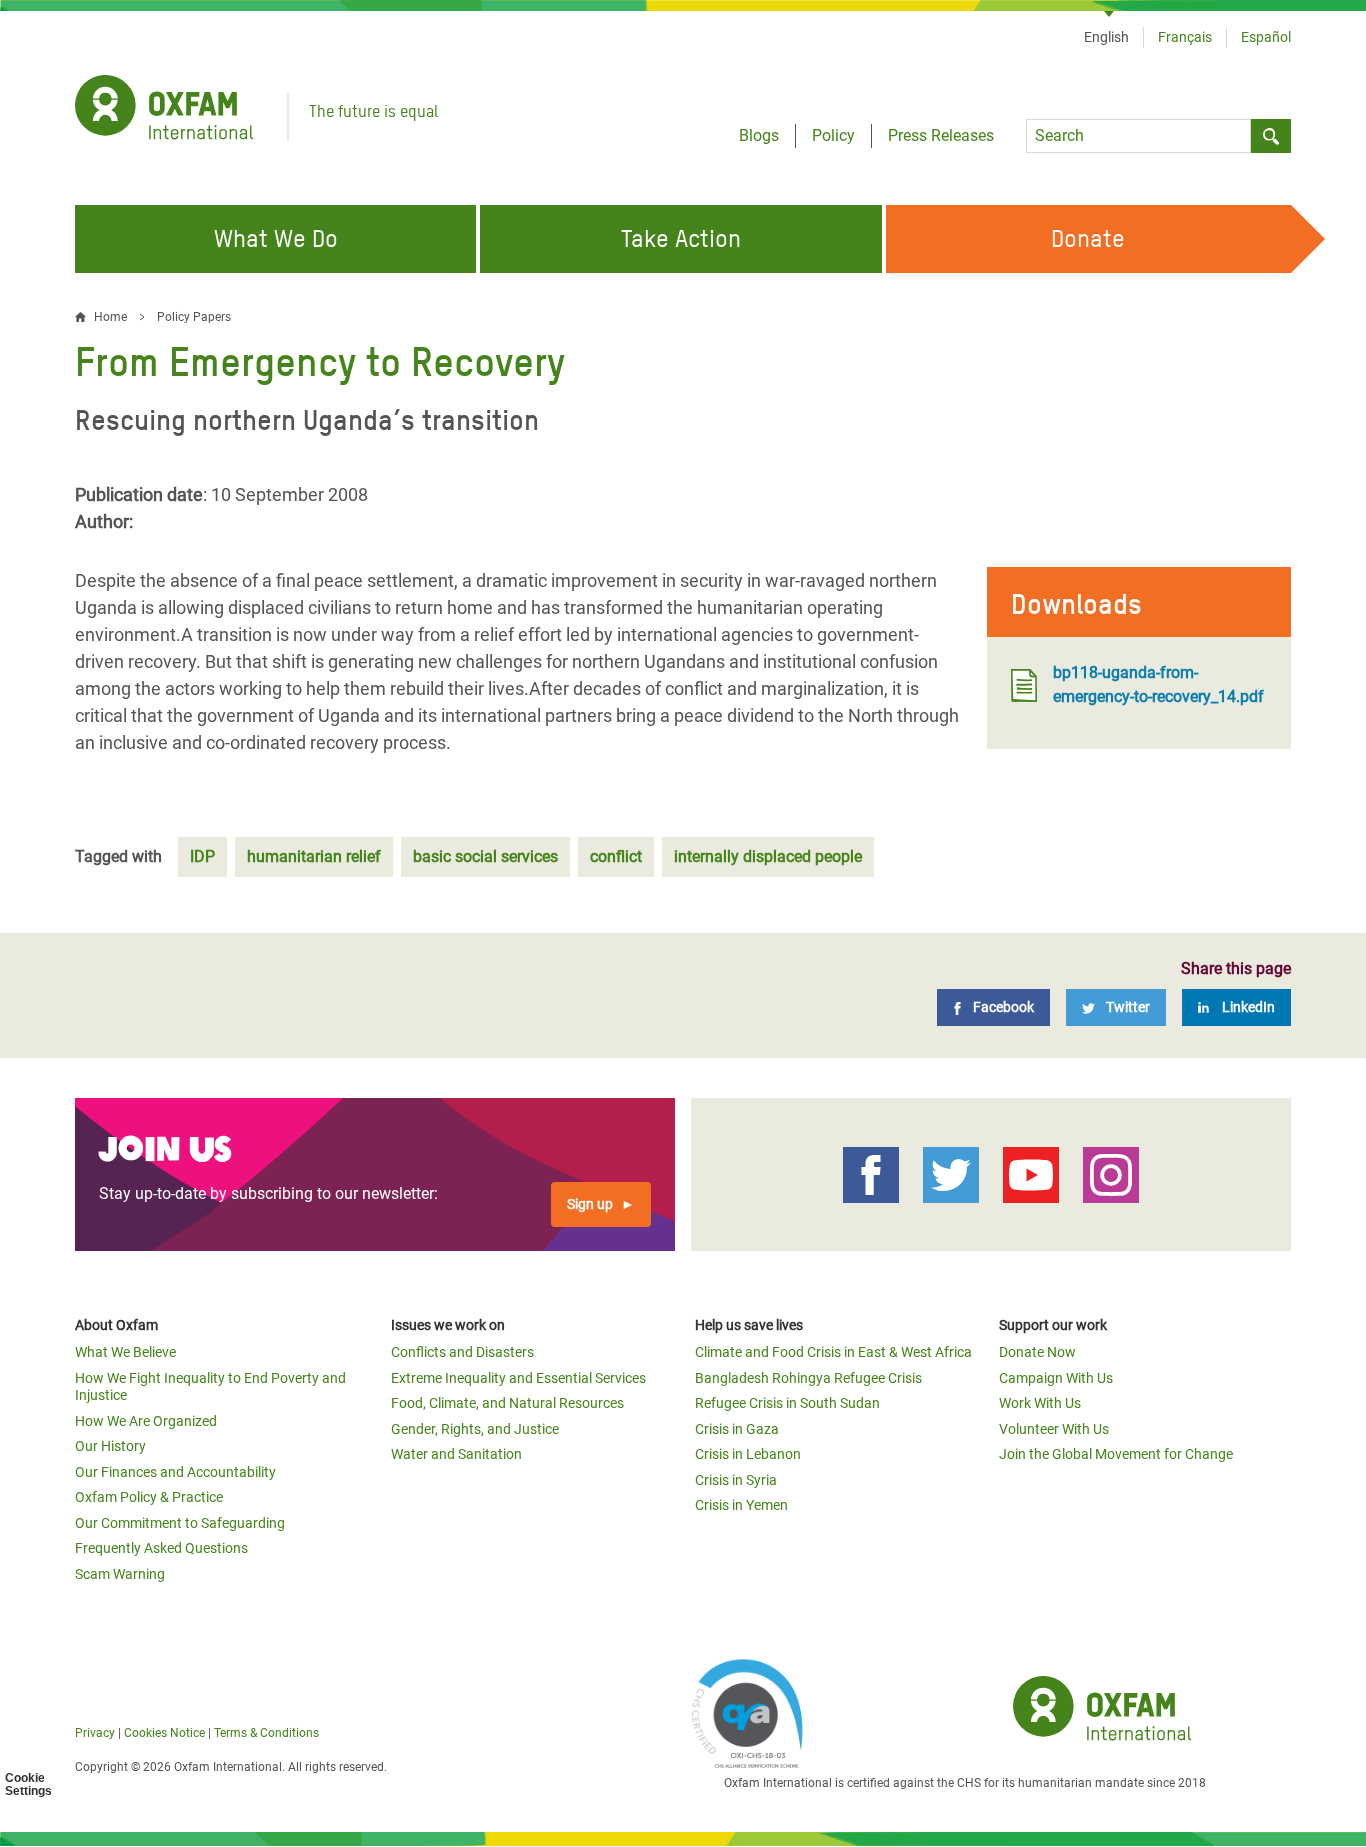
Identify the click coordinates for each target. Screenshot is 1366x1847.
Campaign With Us (1056, 1378)
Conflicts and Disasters (462, 1352)
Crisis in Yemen (741, 1505)
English (1106, 37)
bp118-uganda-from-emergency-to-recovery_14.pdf (1158, 684)
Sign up (590, 1204)
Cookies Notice (164, 1733)
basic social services (485, 856)
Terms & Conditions (266, 1733)
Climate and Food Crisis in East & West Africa (833, 1352)
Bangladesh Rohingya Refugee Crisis (808, 1378)
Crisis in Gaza (737, 1429)
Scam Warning (120, 1574)
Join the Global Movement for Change (1116, 1454)
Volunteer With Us (1054, 1429)
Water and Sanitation (456, 1454)
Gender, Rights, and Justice (475, 1429)
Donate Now (1037, 1352)
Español (1266, 37)
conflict (616, 856)
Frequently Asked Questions (161, 1548)
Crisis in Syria (736, 1480)
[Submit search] (1271, 136)
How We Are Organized (146, 1421)
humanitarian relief (314, 856)
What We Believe (125, 1352)
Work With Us (1040, 1403)
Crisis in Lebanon (748, 1454)
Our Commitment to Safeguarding (180, 1523)
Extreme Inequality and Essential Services (518, 1378)
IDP (202, 856)
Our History (110, 1446)
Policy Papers (194, 317)
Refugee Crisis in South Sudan (787, 1403)
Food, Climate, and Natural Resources (507, 1403)
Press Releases (941, 135)
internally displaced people (768, 856)
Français (1185, 37)
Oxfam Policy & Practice (149, 1497)
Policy (833, 135)
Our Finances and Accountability (175, 1472)
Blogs (759, 135)
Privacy (95, 1733)
